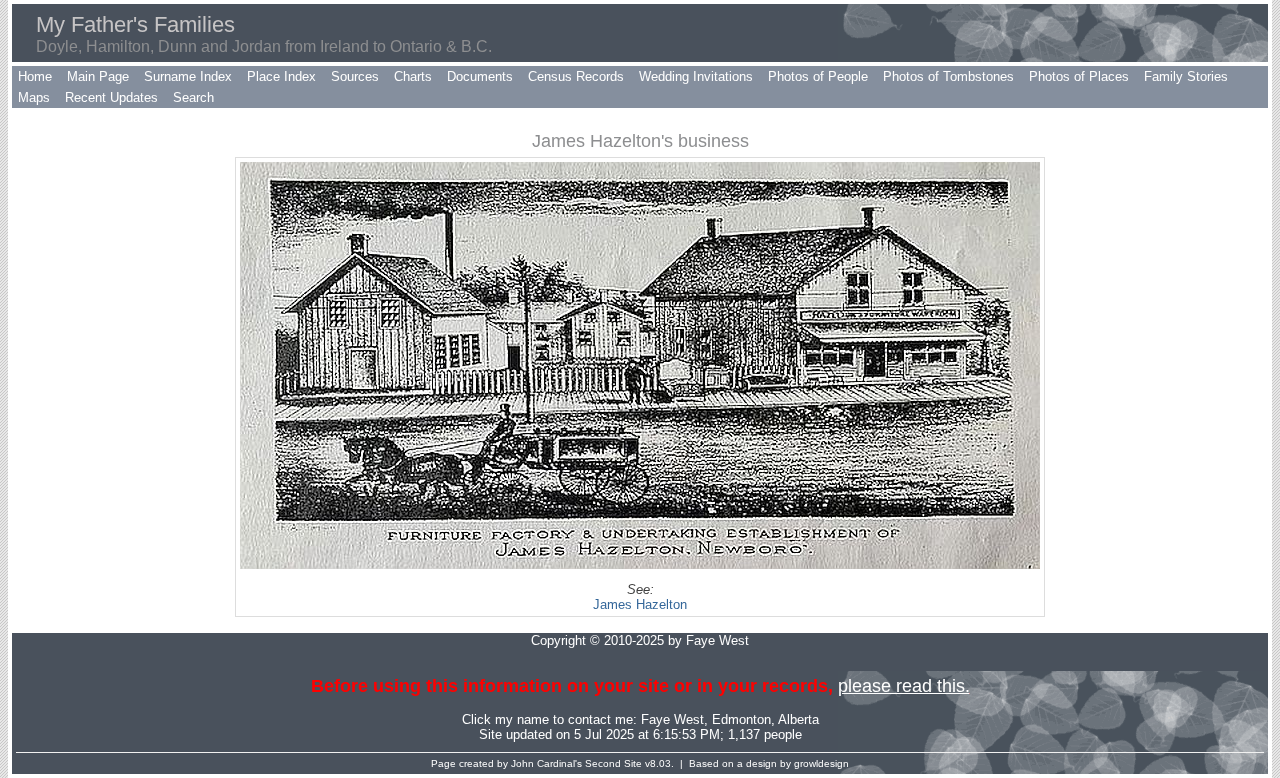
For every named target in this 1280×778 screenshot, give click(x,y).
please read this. (904, 686)
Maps (34, 97)
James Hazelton (640, 604)
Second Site (613, 763)
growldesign (821, 763)
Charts (413, 76)
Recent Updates (111, 97)
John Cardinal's (546, 763)
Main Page (98, 76)
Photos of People (818, 76)
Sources (355, 76)
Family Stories (1186, 76)
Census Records (576, 76)
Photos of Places (1079, 76)
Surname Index (188, 76)
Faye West (672, 719)
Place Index (281, 76)
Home (35, 76)
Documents (480, 76)
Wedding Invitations (696, 76)
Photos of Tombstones (948, 76)
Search (193, 97)
